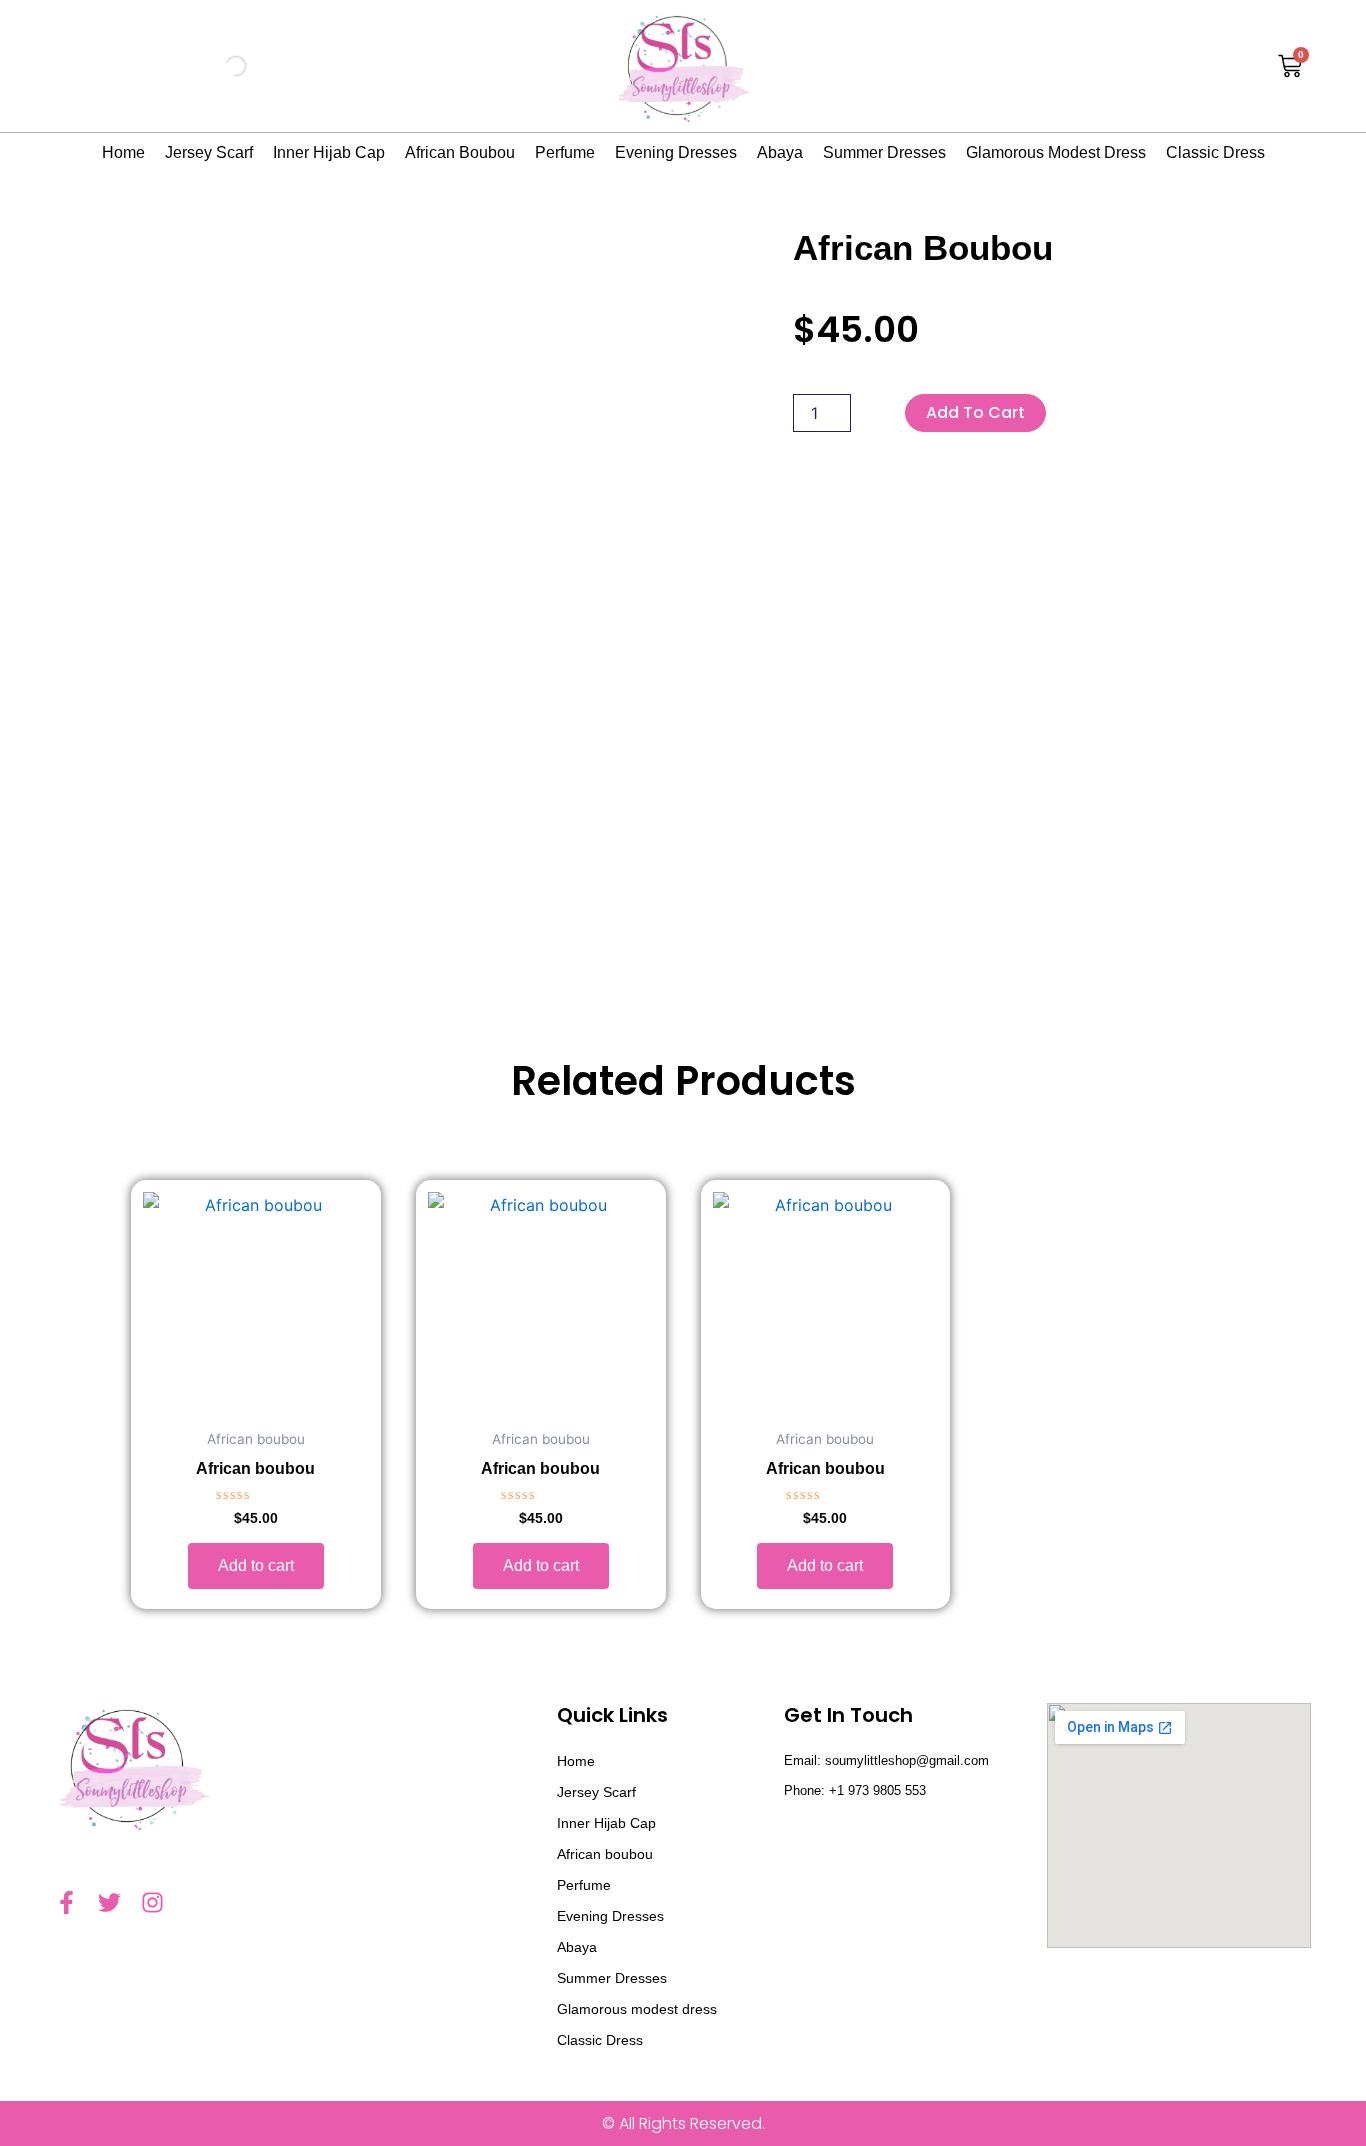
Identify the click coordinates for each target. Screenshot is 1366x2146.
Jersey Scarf (209, 152)
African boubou (460, 152)
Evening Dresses (676, 152)
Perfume (565, 152)
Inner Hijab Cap (329, 152)
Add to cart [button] (256, 1565)
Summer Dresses (884, 152)
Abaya (780, 152)
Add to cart (975, 412)
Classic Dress (1215, 152)
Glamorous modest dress (1056, 152)
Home (123, 152)
